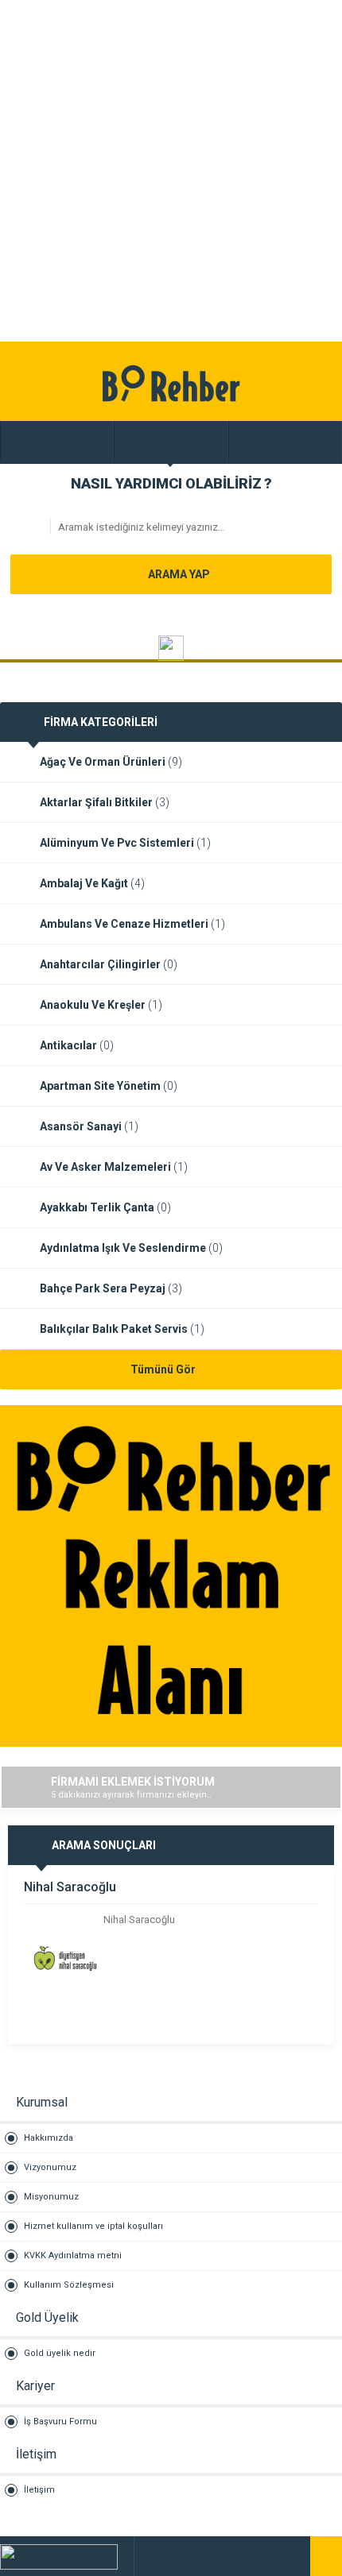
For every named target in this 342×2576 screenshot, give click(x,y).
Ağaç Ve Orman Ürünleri (111, 762)
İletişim (39, 2490)
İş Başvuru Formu (60, 2422)
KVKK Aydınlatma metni (73, 2255)
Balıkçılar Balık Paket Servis (122, 1329)
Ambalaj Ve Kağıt (92, 883)
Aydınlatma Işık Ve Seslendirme (131, 1248)
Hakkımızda (49, 2138)
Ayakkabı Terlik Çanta (105, 1207)
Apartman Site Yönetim (109, 1086)
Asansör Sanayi (89, 1126)
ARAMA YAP (178, 574)
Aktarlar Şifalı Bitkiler (105, 802)
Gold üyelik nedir (60, 2353)
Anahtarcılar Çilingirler (109, 964)
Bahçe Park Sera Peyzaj (111, 1288)
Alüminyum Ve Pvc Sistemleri (125, 843)
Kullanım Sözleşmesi (69, 2285)
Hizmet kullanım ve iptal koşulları (93, 2226)
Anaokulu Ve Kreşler (101, 1005)
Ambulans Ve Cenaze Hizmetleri (132, 924)
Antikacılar (77, 1045)
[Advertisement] (171, 171)
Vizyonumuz (50, 2167)
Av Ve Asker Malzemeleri (114, 1167)
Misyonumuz (51, 2197)
